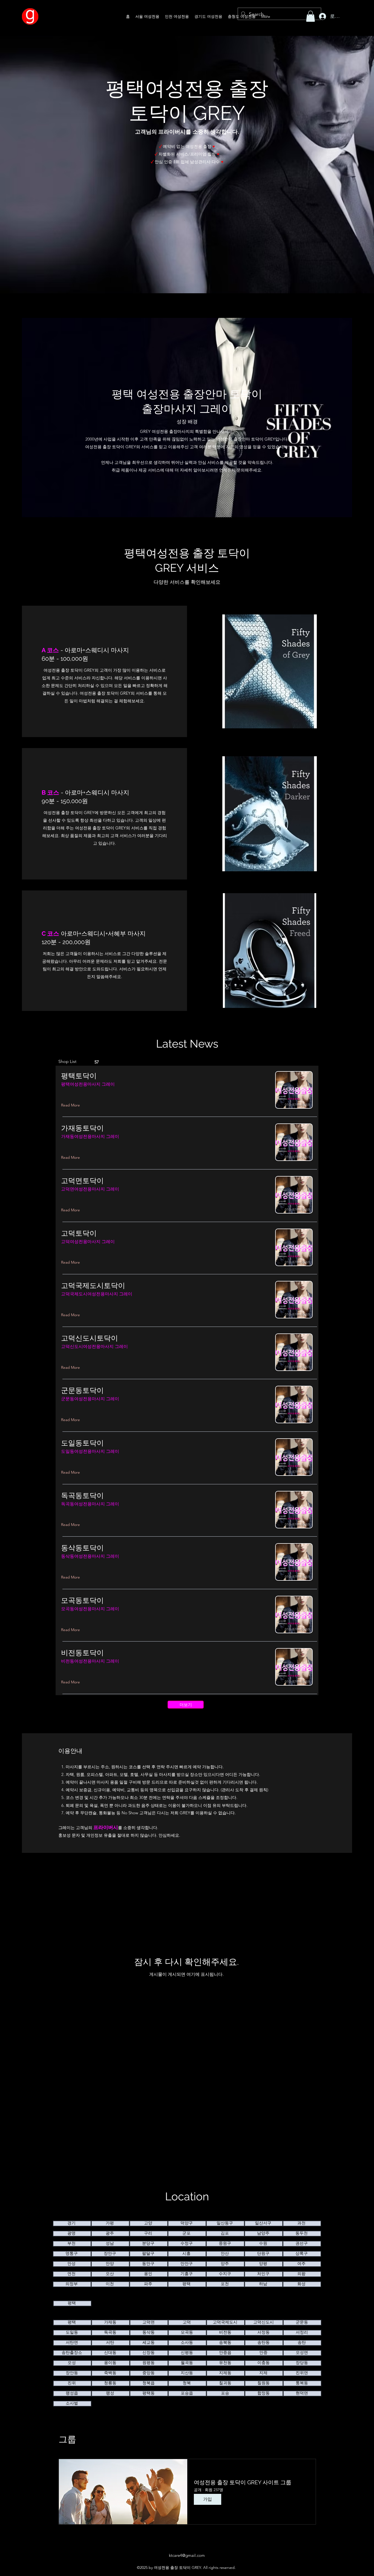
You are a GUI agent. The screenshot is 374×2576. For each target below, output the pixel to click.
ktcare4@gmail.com (187, 2555)
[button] (310, 16)
